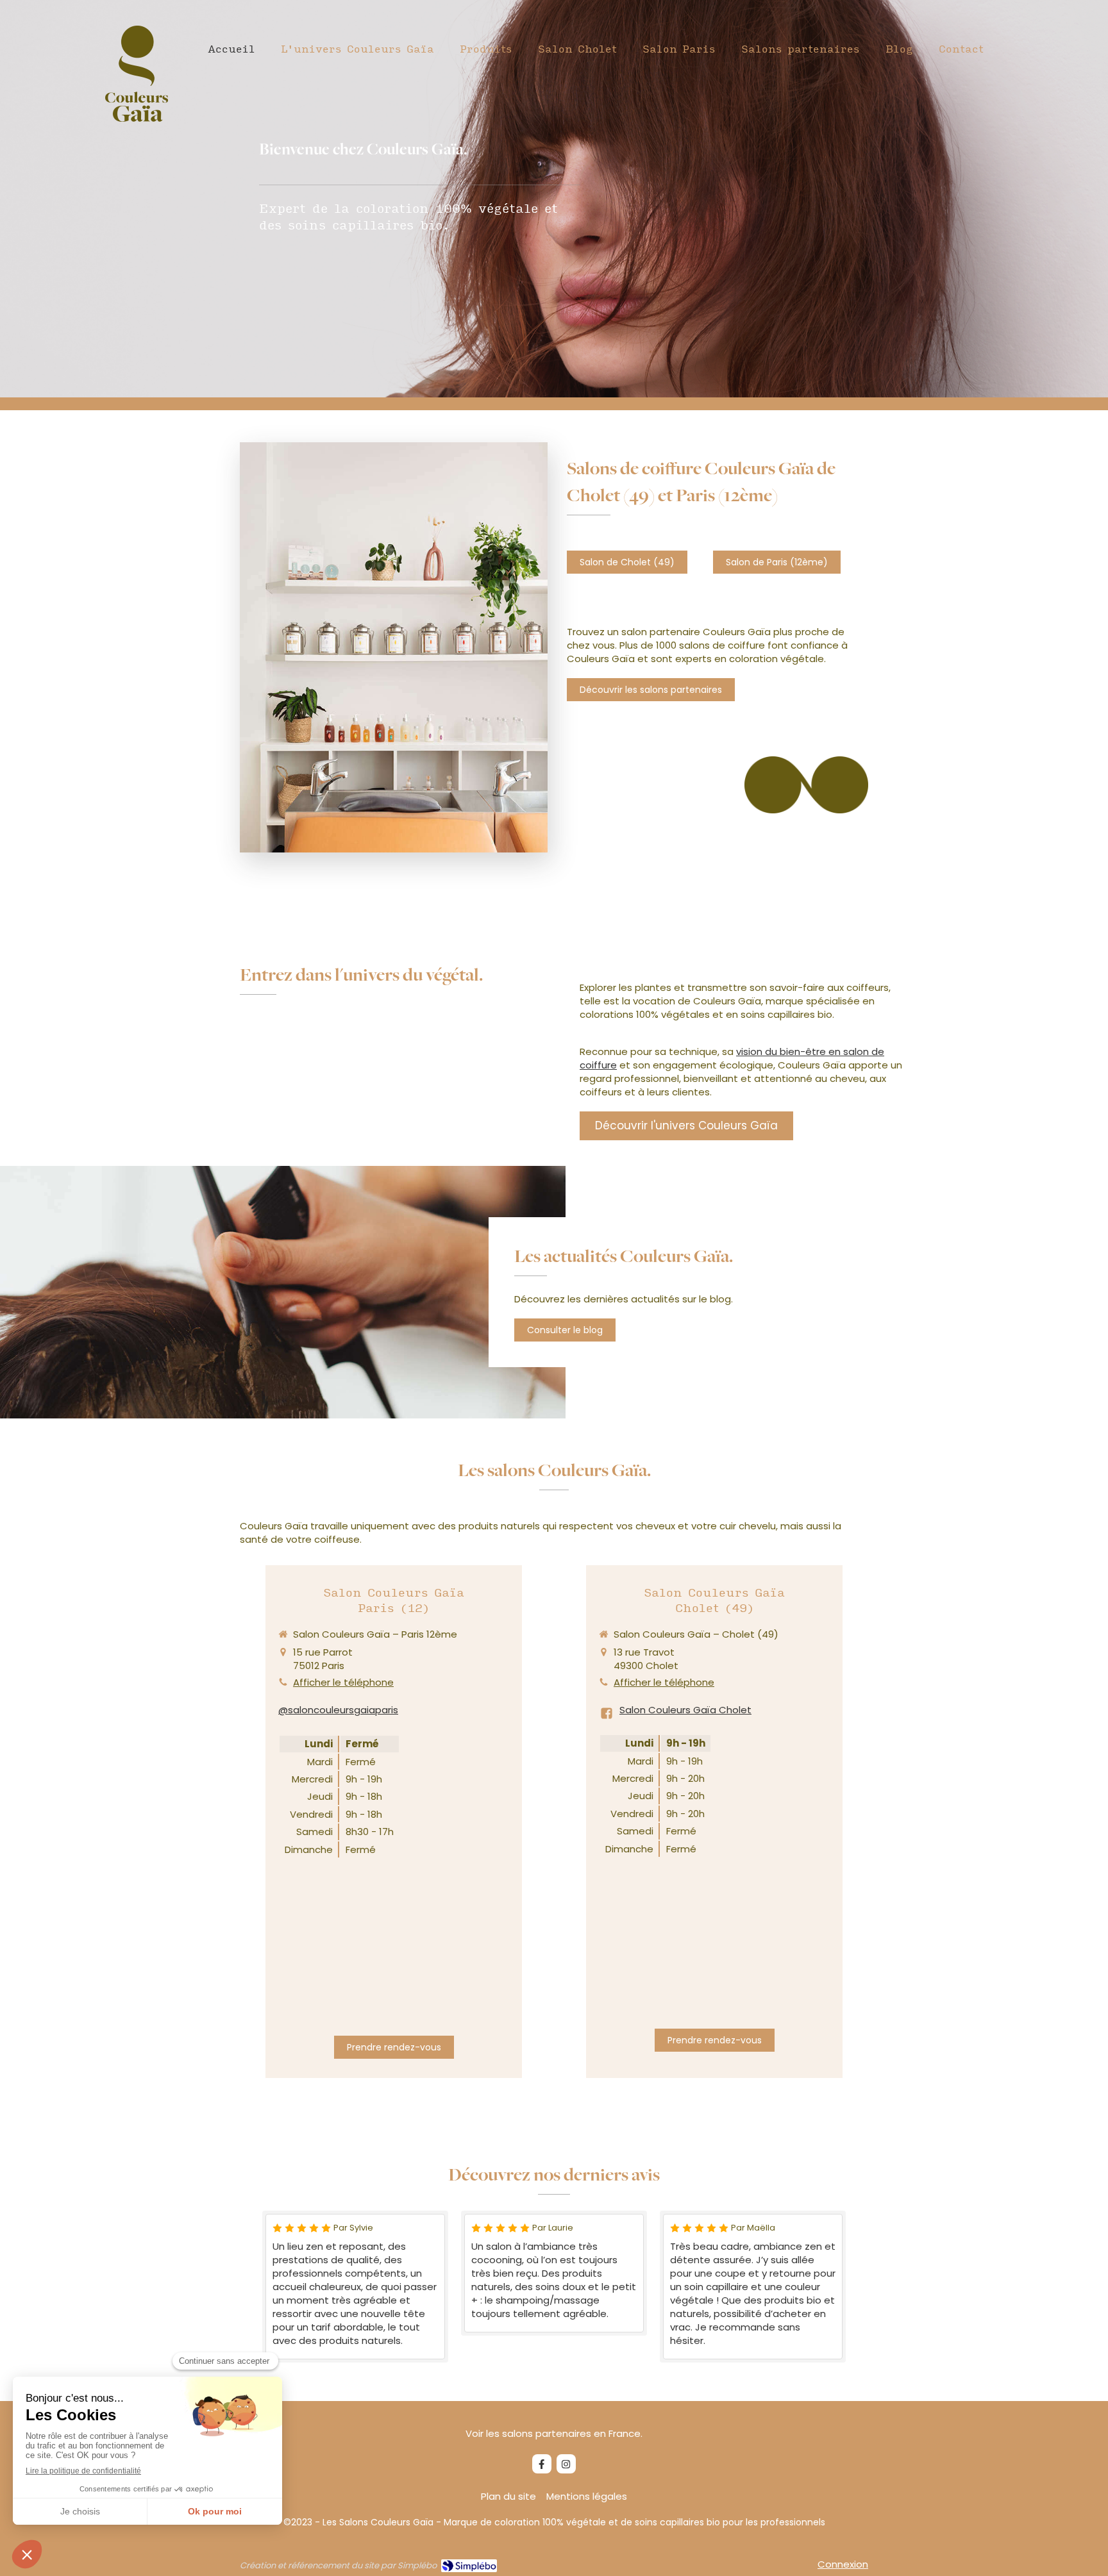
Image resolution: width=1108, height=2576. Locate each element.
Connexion (843, 2564)
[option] (355, 2287)
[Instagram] (566, 2464)
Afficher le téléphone (343, 1682)
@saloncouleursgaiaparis (338, 1710)
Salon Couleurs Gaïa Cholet (685, 1710)
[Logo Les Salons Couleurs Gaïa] (137, 118)
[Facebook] (542, 2464)
